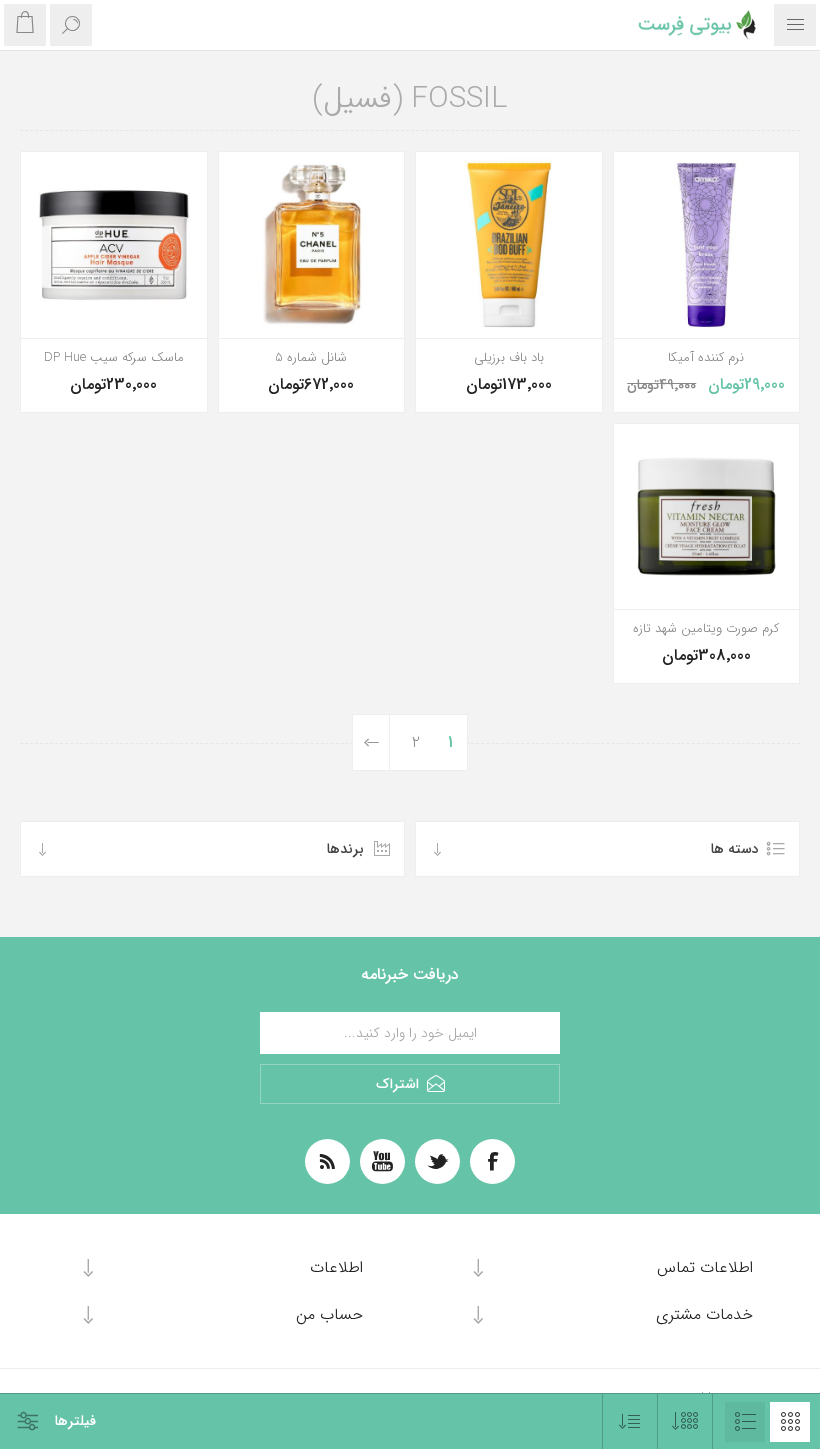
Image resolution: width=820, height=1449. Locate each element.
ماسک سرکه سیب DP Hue (114, 358)
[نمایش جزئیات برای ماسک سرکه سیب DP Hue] (114, 245)
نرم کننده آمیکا (706, 358)
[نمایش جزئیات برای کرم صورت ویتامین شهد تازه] (707, 517)
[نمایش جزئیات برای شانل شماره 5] (312, 245)
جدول (790, 1422)
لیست (745, 1422)
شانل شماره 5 (311, 358)
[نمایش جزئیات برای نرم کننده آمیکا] (707, 245)
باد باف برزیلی (509, 358)
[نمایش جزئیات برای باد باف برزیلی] (509, 245)
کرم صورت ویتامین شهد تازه (706, 629)
